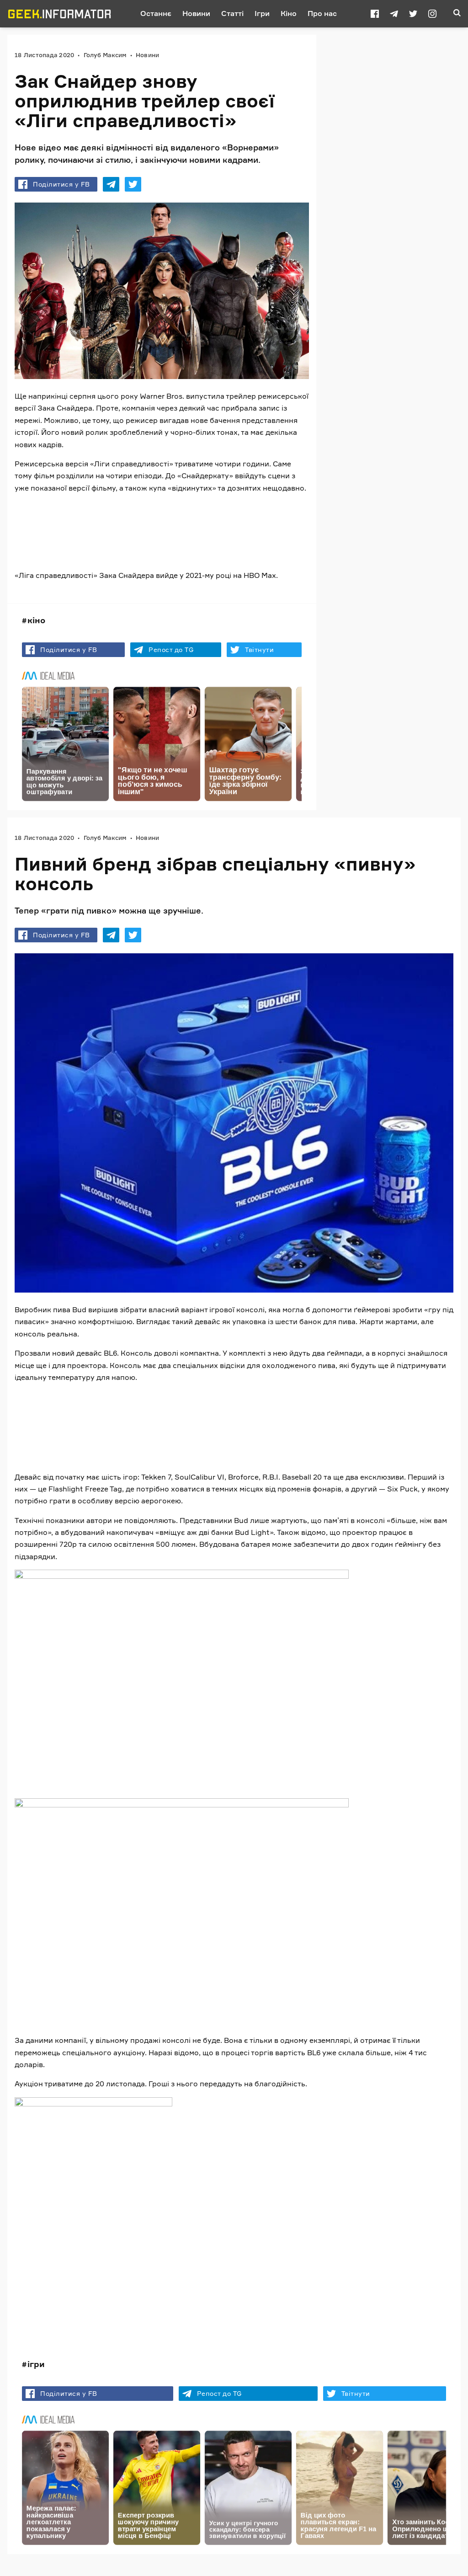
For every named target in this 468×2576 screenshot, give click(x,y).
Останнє (156, 13)
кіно (36, 620)
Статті (232, 13)
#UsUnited (93, 522)
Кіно (289, 13)
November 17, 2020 (217, 541)
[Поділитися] (111, 184)
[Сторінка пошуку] (457, 14)
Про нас (322, 13)
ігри (36, 2364)
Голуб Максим (105, 55)
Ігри (262, 13)
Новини (196, 13)
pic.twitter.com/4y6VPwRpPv (72, 1423)
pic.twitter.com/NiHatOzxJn (162, 522)
